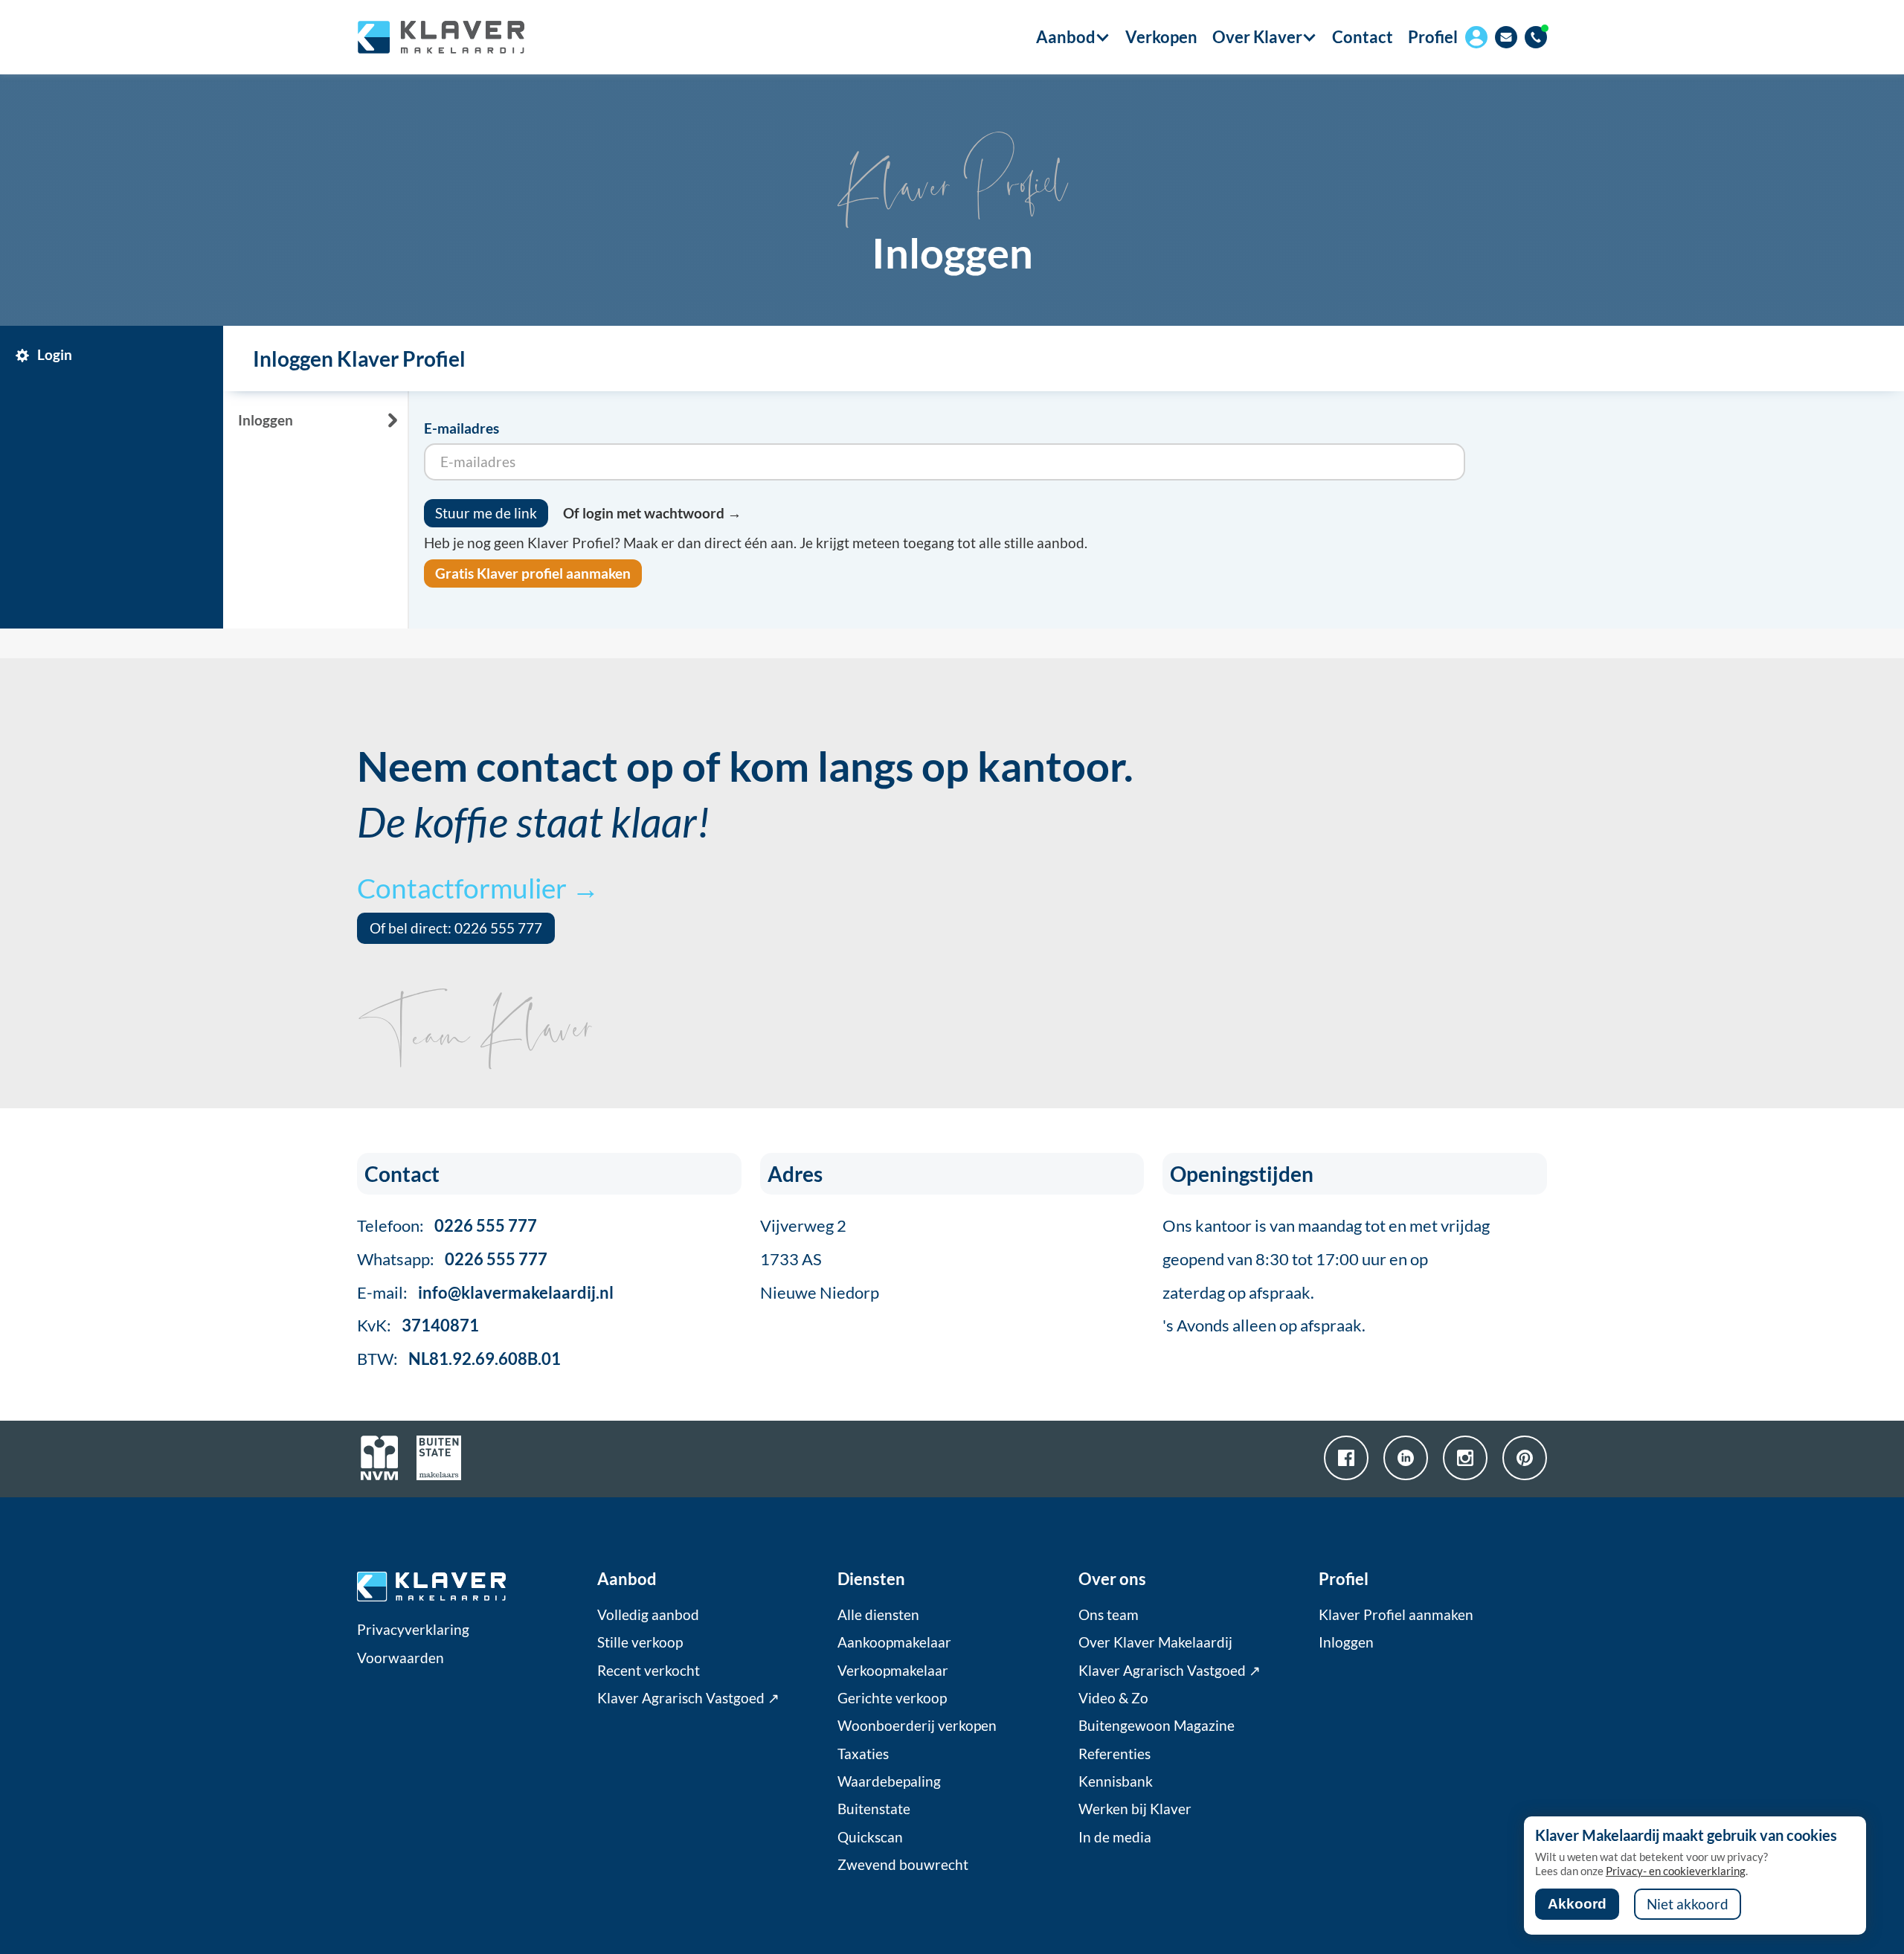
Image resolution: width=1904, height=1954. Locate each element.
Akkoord (1577, 1904)
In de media (1115, 1837)
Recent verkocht (649, 1671)
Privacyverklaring (413, 1630)
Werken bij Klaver (1135, 1809)
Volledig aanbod (648, 1615)
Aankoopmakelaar (894, 1642)
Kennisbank (1116, 1781)
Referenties (1115, 1754)
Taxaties (863, 1754)
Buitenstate (874, 1809)
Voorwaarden (401, 1658)
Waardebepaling (889, 1781)
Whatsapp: (452, 1259)
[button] (1066, 37)
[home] (441, 37)
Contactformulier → (478, 888)
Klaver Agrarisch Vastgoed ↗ (688, 1698)
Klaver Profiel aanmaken (1396, 1615)
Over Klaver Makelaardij (1155, 1642)
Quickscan (870, 1837)
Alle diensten (878, 1615)
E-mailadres (461, 428)
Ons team (1109, 1615)
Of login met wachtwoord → (652, 513)
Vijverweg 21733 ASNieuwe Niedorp (820, 1259)
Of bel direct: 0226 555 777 (456, 928)
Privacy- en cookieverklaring (1676, 1871)
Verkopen (1161, 37)
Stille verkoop (640, 1642)
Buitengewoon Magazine (1157, 1726)
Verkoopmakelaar (893, 1671)
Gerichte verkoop (892, 1698)
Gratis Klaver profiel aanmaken (533, 573)
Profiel (1433, 37)
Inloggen (1346, 1642)
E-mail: (485, 1292)
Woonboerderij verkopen (917, 1726)
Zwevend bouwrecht (903, 1865)
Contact (1363, 37)
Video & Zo (1113, 1698)
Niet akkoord (1688, 1904)
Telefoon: (447, 1225)
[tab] (115, 356)
